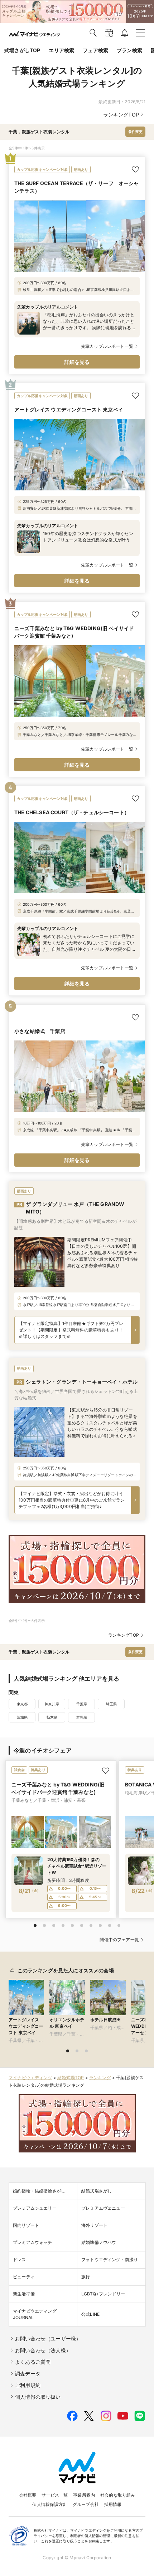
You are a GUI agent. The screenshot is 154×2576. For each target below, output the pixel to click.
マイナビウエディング (30, 2078)
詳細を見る (77, 362)
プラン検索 (129, 50)
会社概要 (28, 2495)
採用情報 (113, 2504)
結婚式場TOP (71, 2078)
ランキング (100, 2078)
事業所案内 (84, 2495)
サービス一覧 (55, 2495)
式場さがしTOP (22, 50)
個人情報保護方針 (50, 2504)
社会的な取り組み (118, 2495)
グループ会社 (86, 2504)
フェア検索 (95, 50)
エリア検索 (61, 50)
